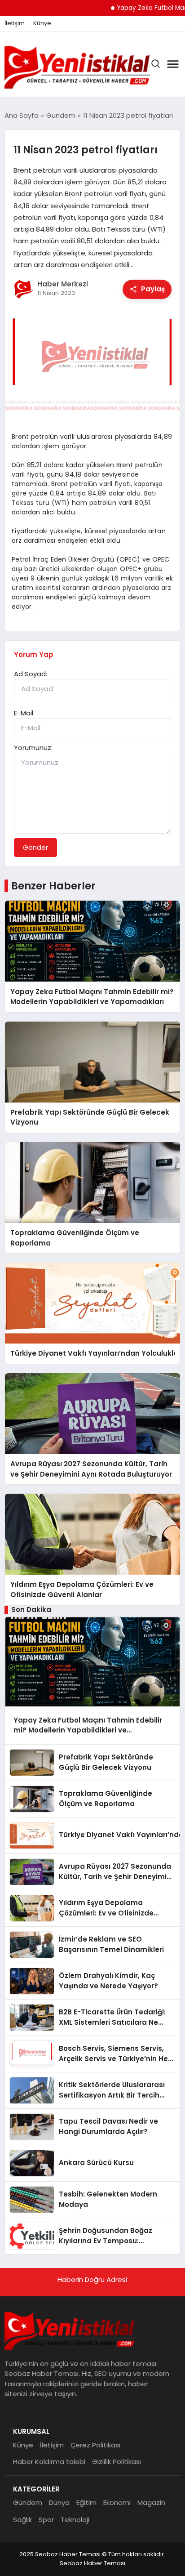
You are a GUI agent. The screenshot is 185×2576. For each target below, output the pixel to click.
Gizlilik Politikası (117, 2462)
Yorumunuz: (33, 748)
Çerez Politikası (95, 2445)
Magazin (151, 2502)
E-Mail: (24, 713)
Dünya (59, 2502)
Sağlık (22, 2520)
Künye (42, 23)
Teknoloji (75, 2520)
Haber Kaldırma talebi (49, 2462)
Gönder (35, 847)
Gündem (28, 2502)
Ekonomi (117, 2502)
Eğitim (86, 2502)
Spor (46, 2520)
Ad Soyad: (31, 674)
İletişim (15, 23)
